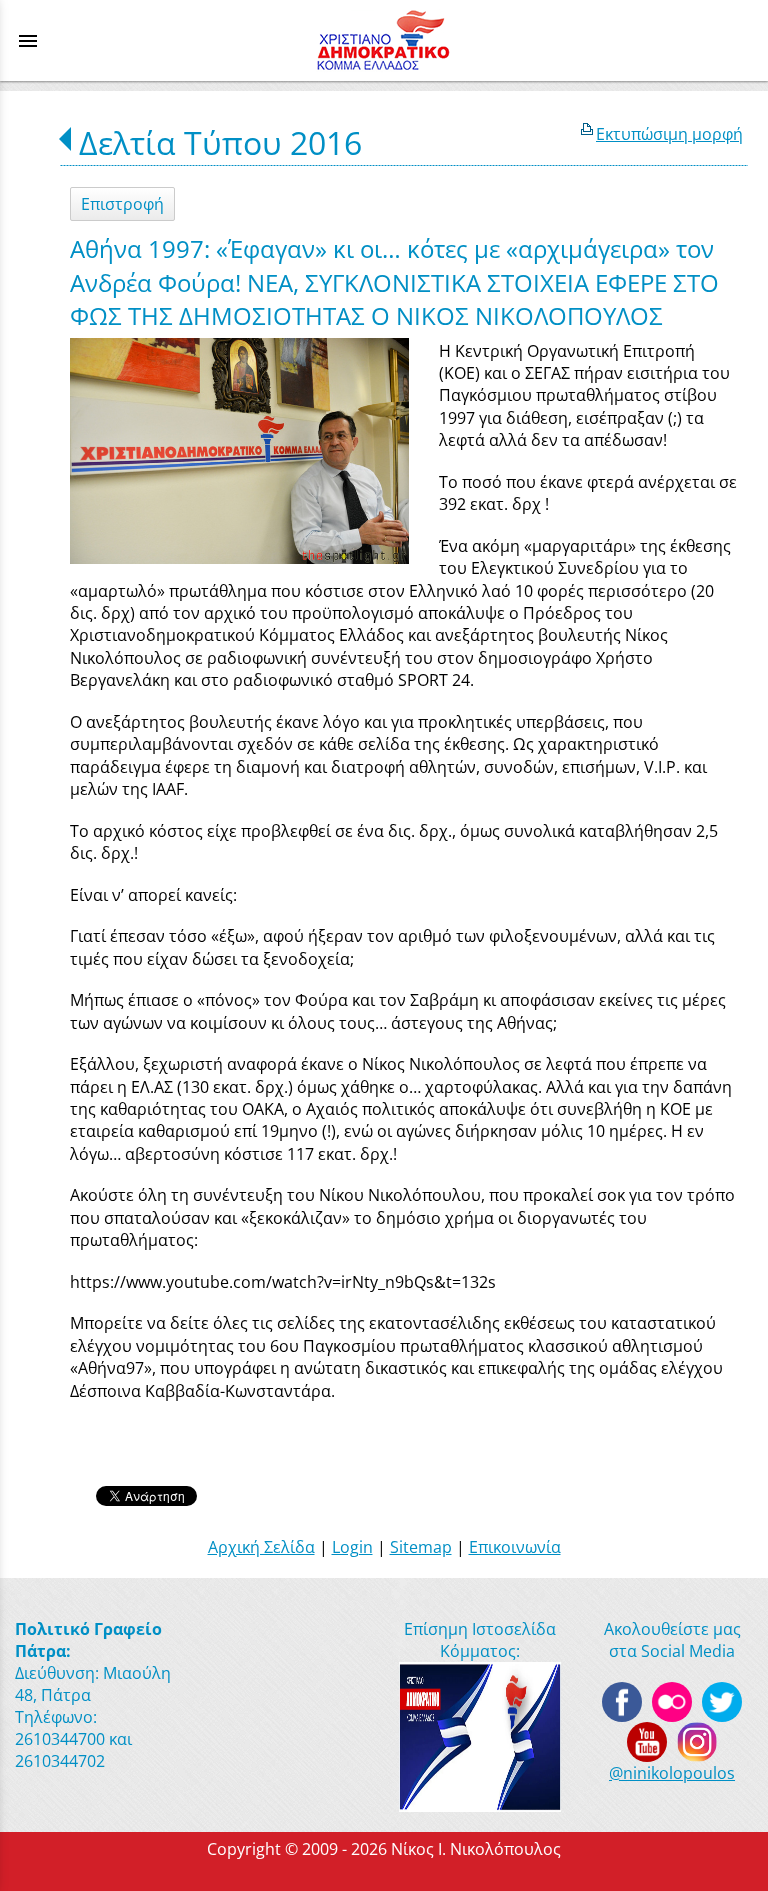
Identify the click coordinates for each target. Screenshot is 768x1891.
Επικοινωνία (515, 1547)
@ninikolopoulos (672, 1773)
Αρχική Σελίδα (261, 1547)
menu (28, 41)
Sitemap (421, 1547)
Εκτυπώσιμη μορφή (669, 134)
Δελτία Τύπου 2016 (220, 142)
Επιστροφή (122, 204)
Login (352, 1547)
